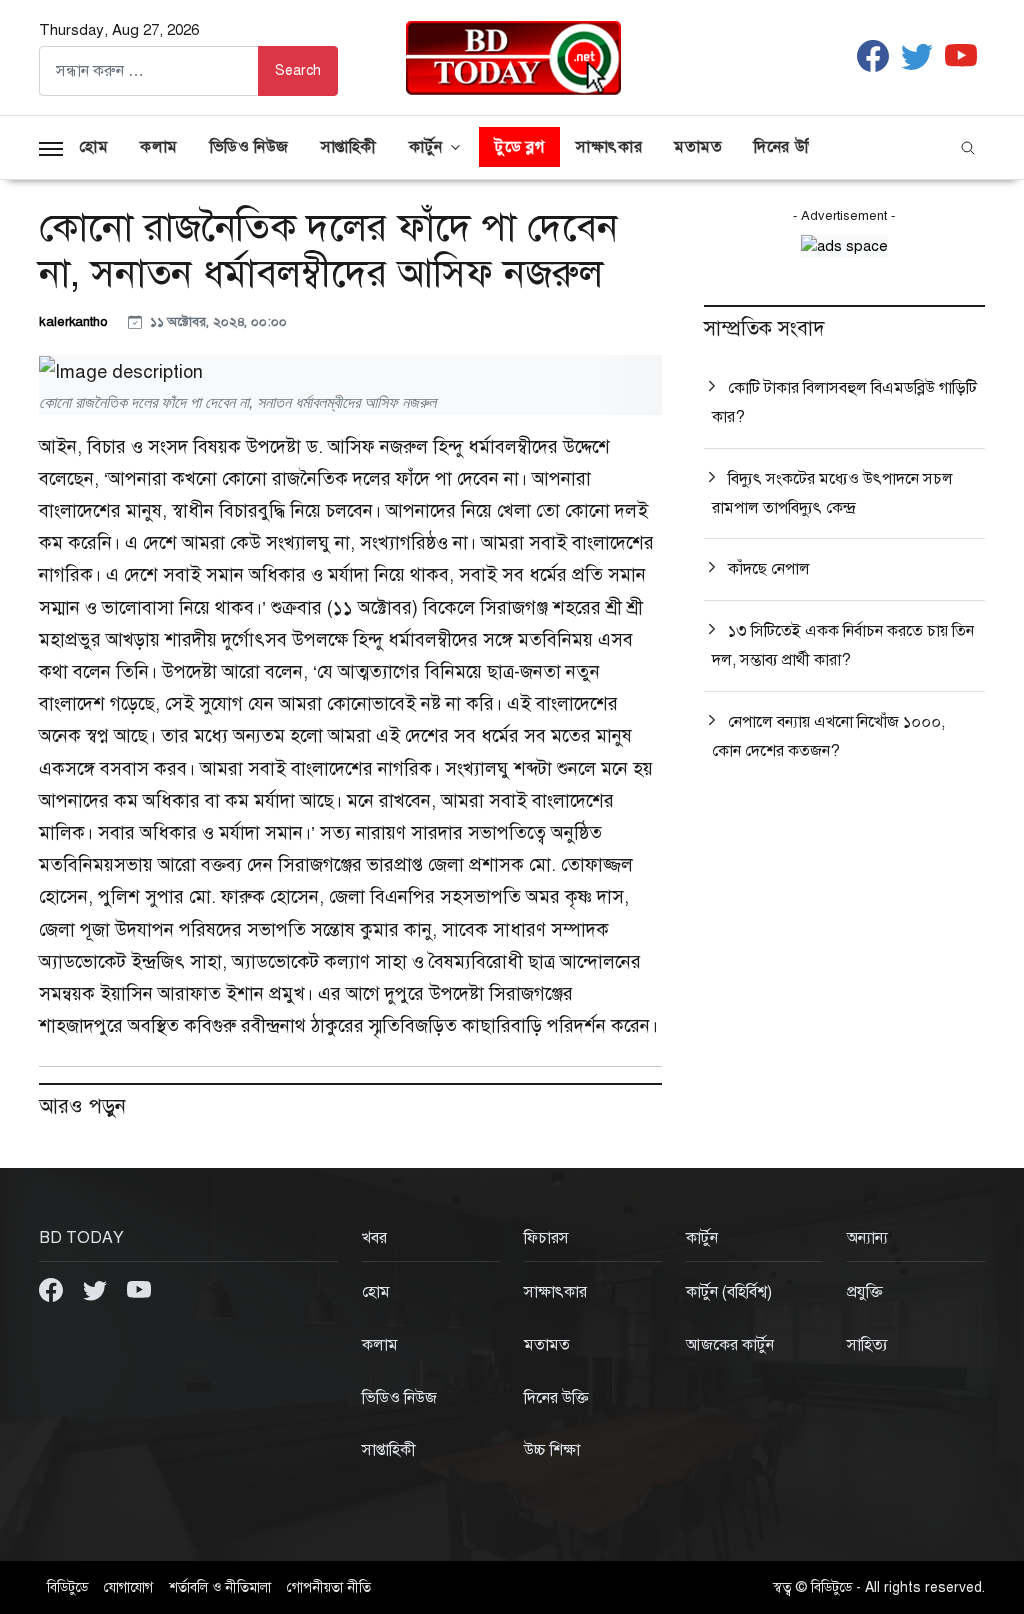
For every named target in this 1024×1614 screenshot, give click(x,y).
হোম (93, 147)
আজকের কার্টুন (730, 1345)
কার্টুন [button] (426, 147)
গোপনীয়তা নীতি (329, 1587)
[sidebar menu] (51, 147)
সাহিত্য (867, 1345)
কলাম (159, 147)
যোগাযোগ (128, 1587)
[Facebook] (53, 1289)
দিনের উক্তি (788, 147)
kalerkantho (75, 321)
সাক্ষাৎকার (609, 147)
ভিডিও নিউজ (249, 147)
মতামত (698, 147)
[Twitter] (97, 1289)
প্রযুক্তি (865, 1292)
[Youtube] (139, 1289)
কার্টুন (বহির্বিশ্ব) (729, 1292)
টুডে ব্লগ (519, 147)
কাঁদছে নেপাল (769, 569)
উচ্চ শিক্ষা (552, 1450)
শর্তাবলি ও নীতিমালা (220, 1587)
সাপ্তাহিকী (349, 147)
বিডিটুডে (67, 1587)
